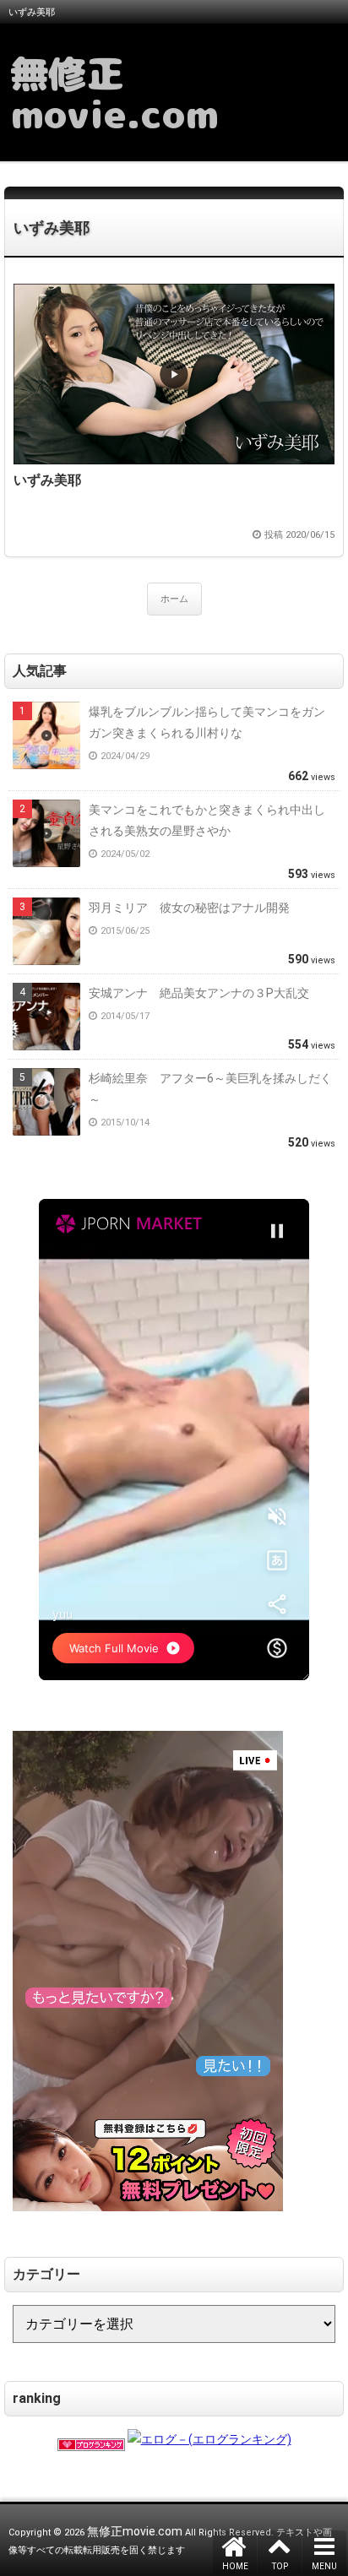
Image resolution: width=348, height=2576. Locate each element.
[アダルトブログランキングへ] (91, 2439)
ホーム (174, 599)
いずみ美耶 (52, 228)
